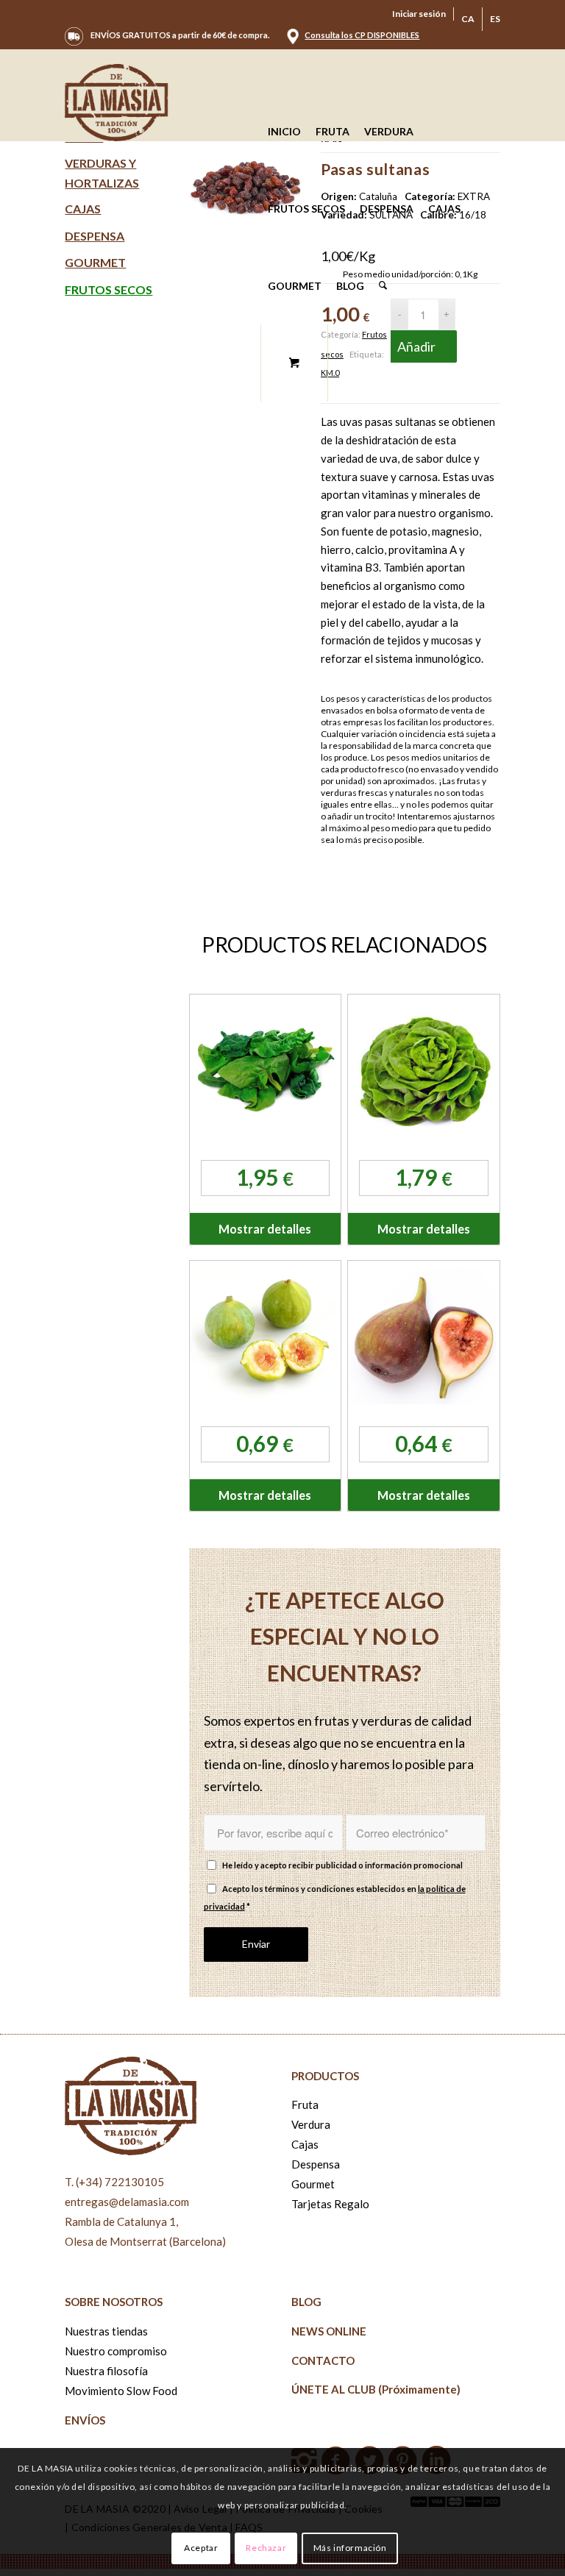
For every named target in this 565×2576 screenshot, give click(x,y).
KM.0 (330, 373)
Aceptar (201, 2548)
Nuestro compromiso (116, 2351)
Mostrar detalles (265, 1229)
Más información (350, 2548)
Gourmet (95, 262)
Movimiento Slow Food (121, 2391)
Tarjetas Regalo (330, 2204)
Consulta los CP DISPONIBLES (362, 35)
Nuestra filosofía (106, 2371)
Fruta (305, 2104)
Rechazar (266, 2548)
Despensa (95, 236)
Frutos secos (109, 289)
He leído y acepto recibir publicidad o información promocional (342, 1865)
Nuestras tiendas (106, 2331)
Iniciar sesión (419, 14)
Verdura (311, 2124)
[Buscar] (383, 286)
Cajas (83, 209)
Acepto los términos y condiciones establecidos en (335, 1898)
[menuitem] (419, 14)
